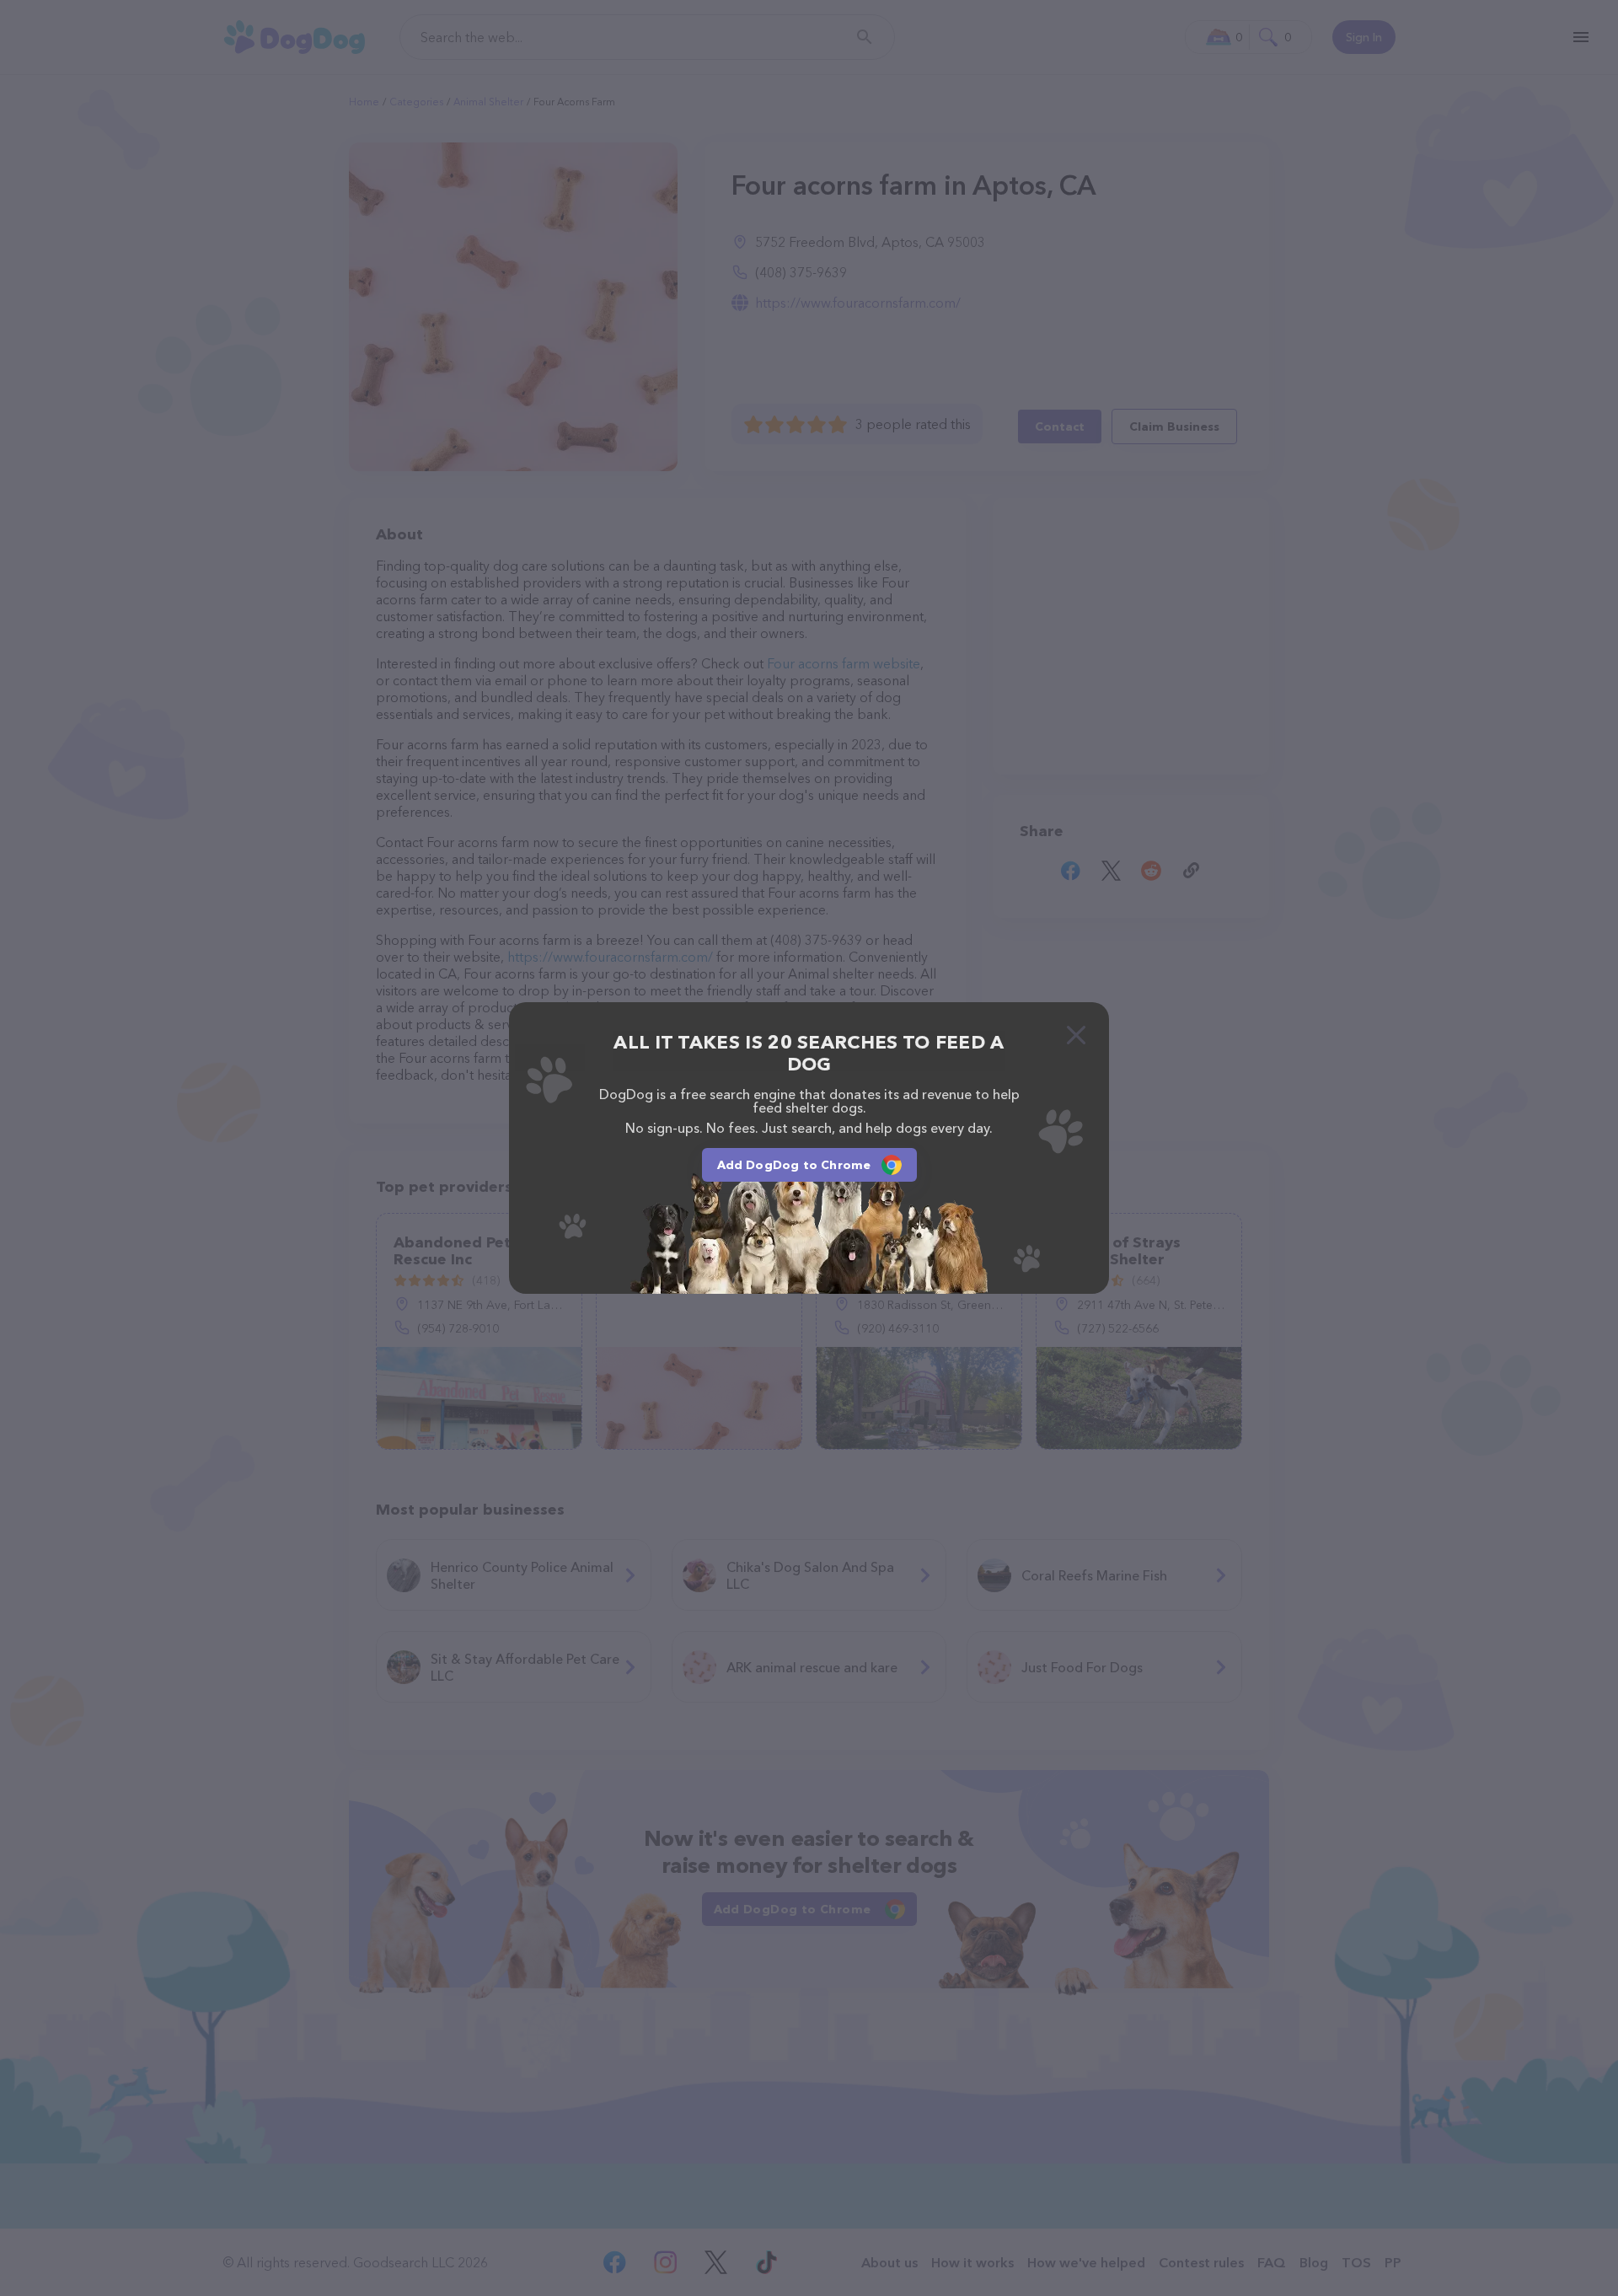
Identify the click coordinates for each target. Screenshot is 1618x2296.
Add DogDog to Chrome (794, 1165)
